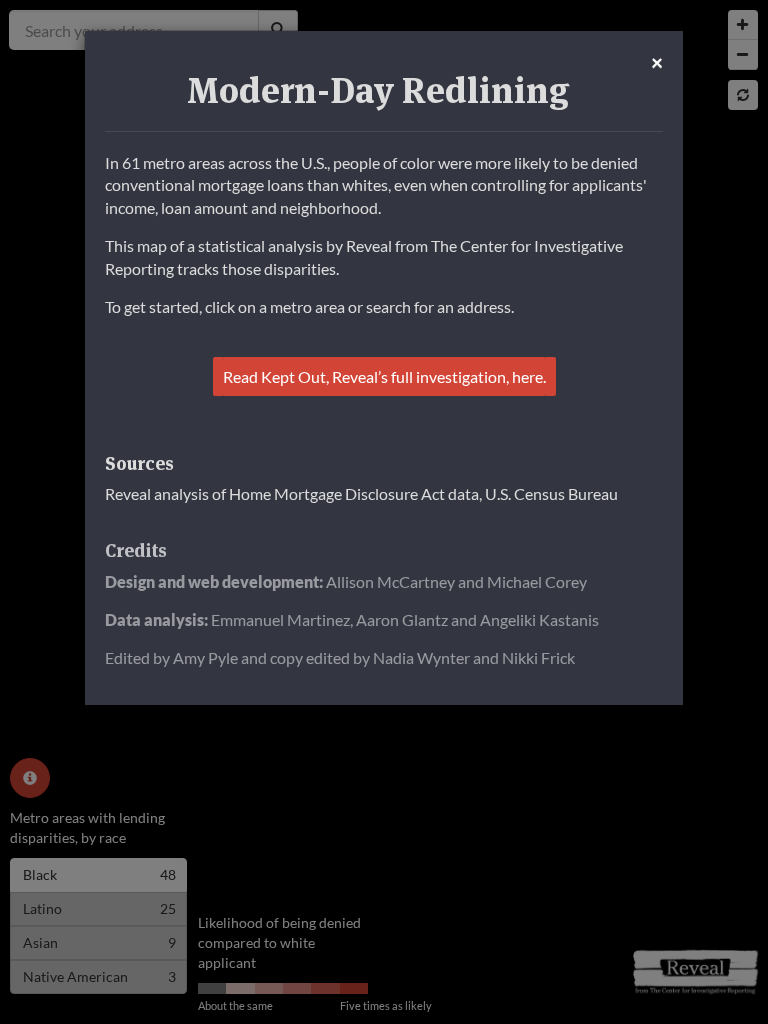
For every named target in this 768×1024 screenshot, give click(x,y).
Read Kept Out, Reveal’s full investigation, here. (384, 376)
